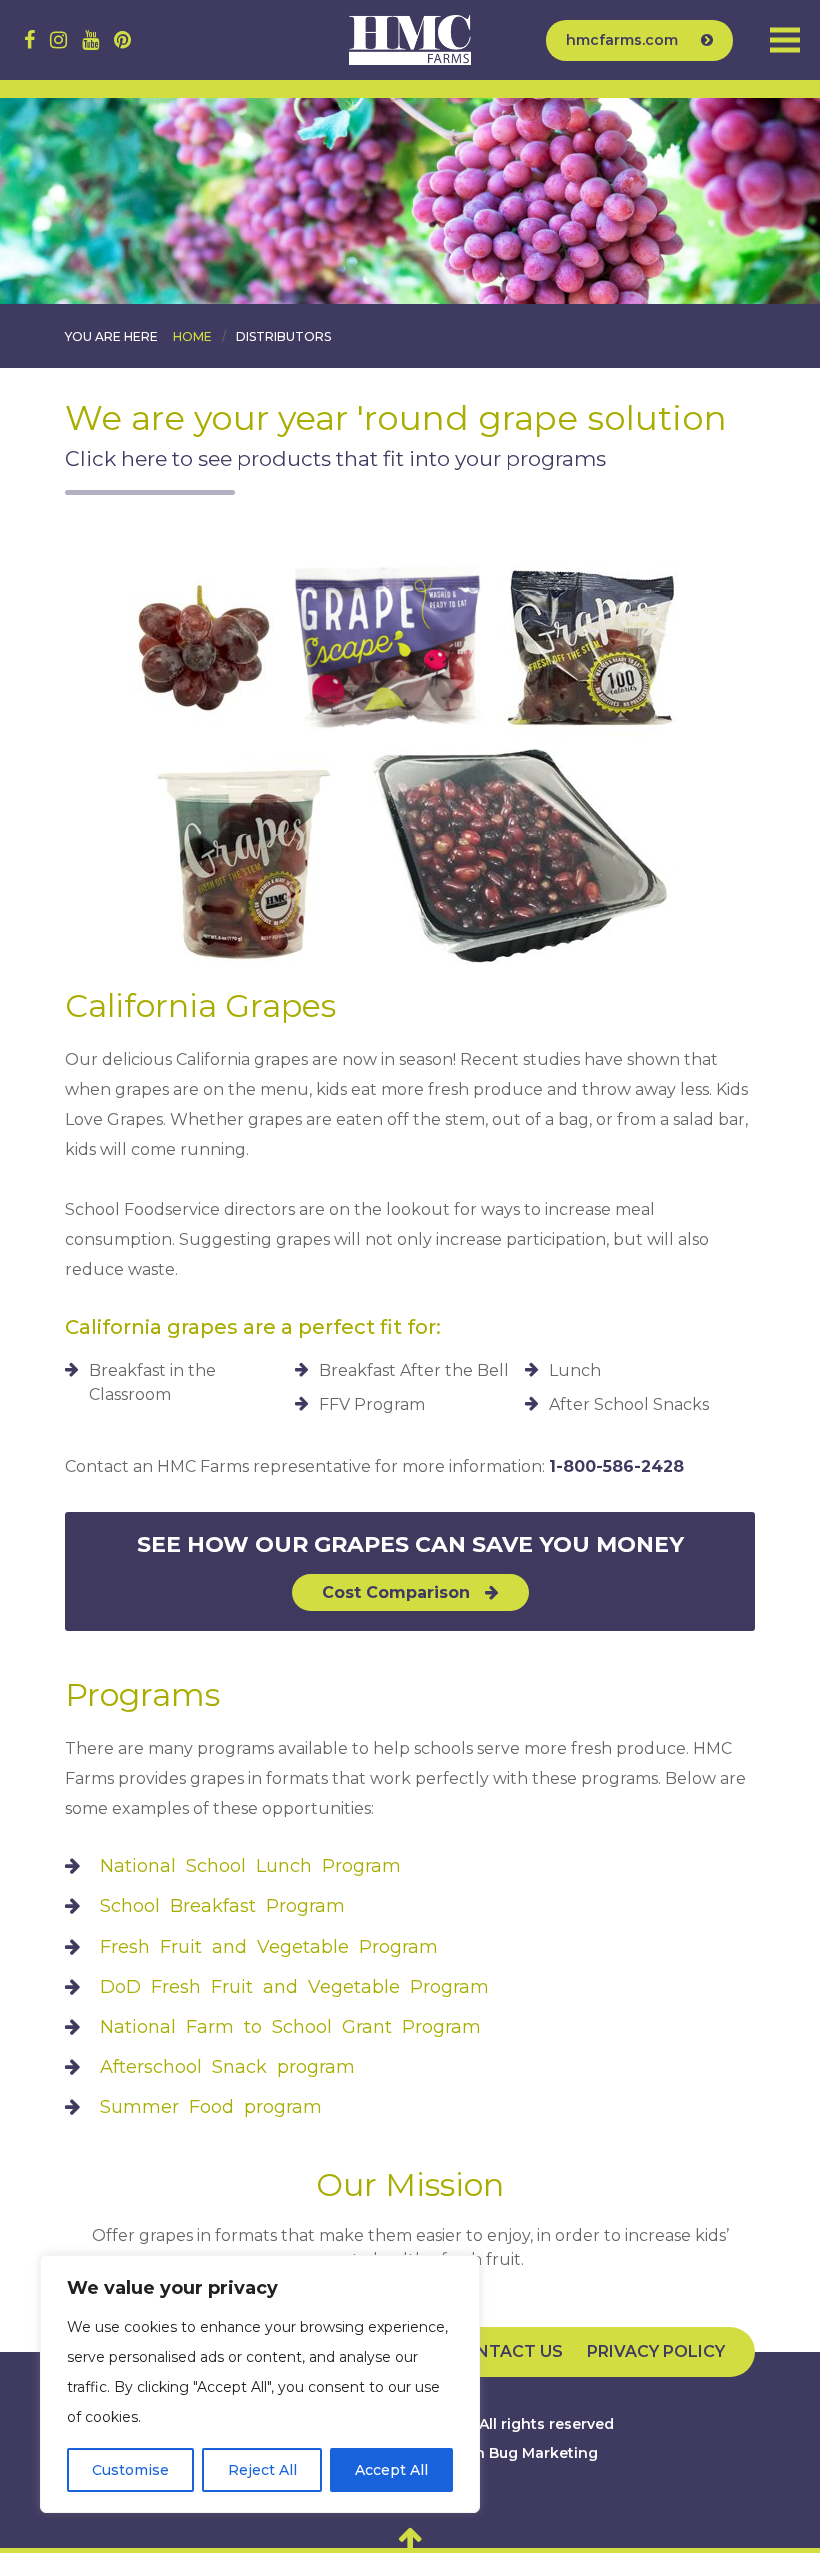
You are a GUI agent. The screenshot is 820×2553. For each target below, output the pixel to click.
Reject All (262, 2470)
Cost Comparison (398, 1592)
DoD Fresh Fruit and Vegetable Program (294, 1987)
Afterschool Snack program (227, 2067)
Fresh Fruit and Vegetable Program (269, 1947)
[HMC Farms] (410, 40)
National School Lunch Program (250, 1866)
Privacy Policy (656, 2351)
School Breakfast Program (222, 1906)
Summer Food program (211, 2107)
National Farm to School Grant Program (290, 2027)
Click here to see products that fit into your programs (335, 458)
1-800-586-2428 (616, 1466)
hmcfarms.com (624, 40)
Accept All (391, 2470)
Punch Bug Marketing (517, 2453)
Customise (130, 2470)
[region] (260, 2384)
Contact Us (507, 2351)
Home (192, 336)
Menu (785, 40)
